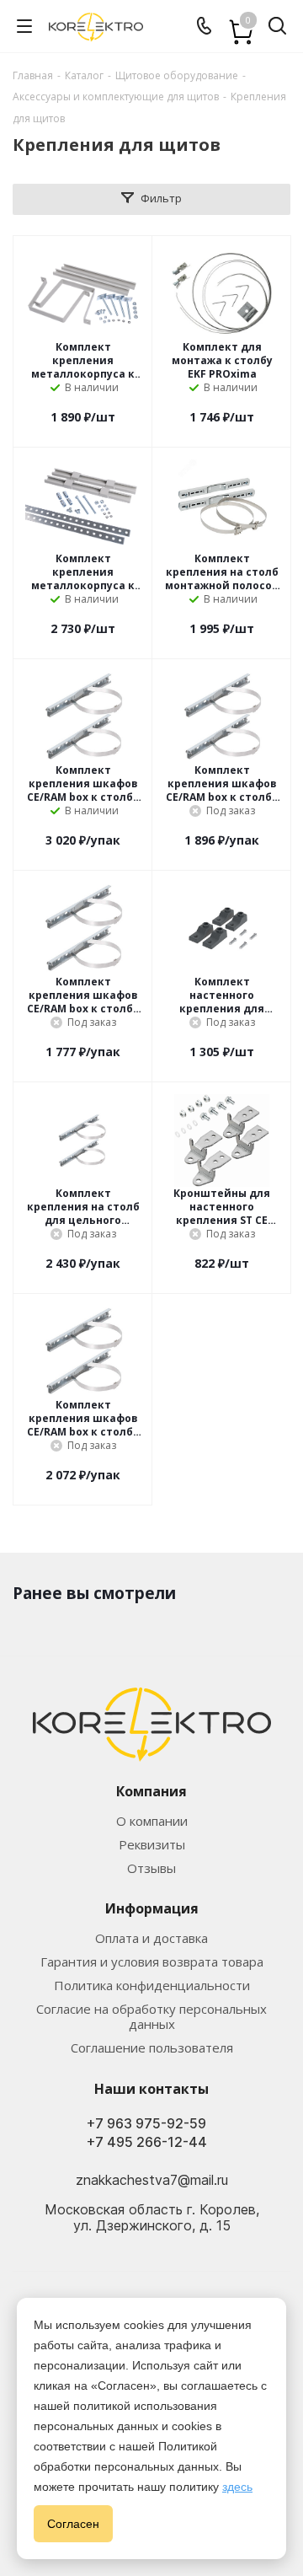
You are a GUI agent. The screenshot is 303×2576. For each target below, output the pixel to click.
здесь (237, 2487)
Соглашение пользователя (152, 2047)
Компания (151, 1791)
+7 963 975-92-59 (146, 2124)
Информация (152, 1908)
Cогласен (73, 2524)
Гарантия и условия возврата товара (152, 1962)
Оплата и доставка (151, 1938)
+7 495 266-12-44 (147, 2142)
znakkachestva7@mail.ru (152, 2180)
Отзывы (151, 1868)
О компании (152, 1821)
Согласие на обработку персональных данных (151, 2016)
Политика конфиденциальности (152, 1985)
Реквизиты (152, 1844)
